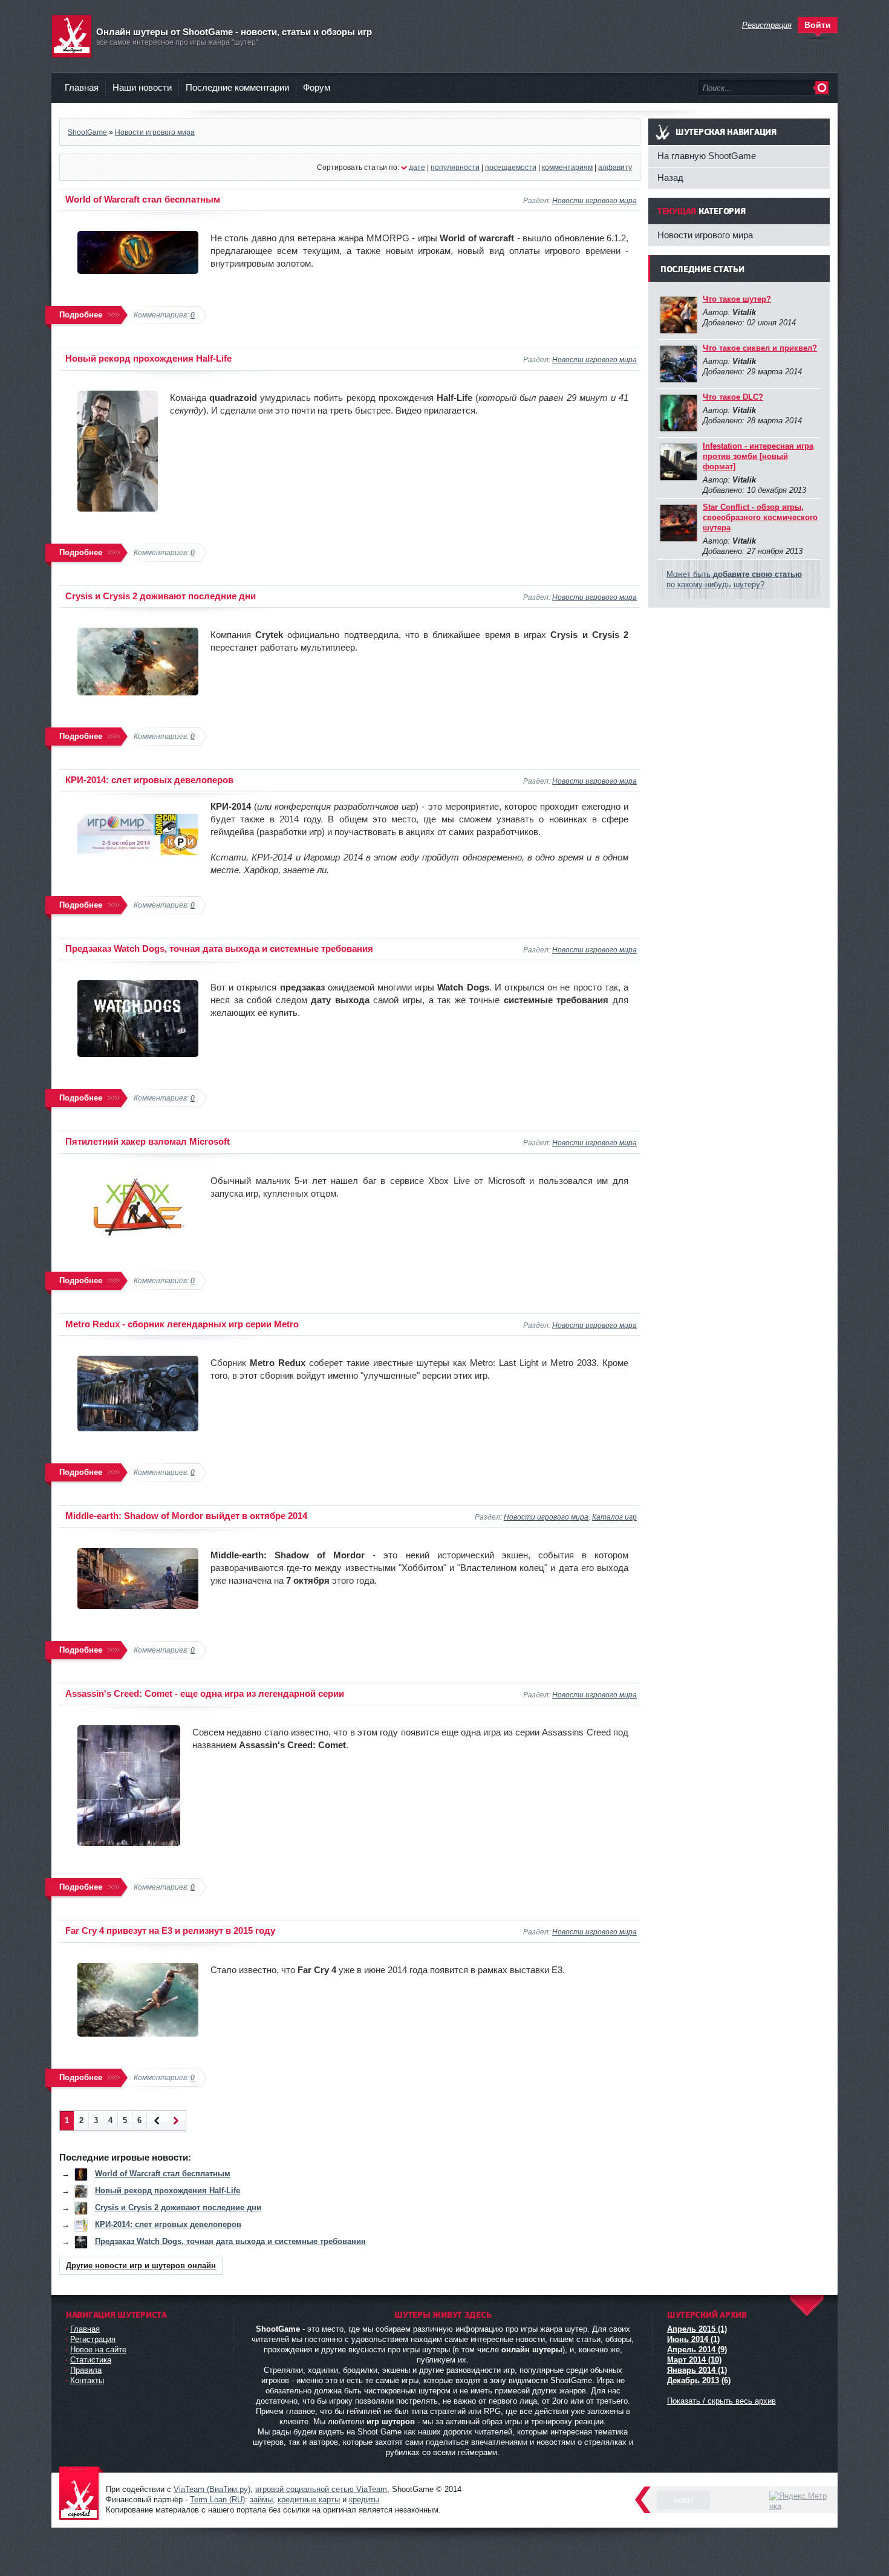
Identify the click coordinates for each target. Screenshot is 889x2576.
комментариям (567, 167)
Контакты (87, 2380)
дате (417, 167)
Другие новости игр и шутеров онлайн (141, 2265)
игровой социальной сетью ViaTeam (321, 2489)
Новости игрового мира (594, 200)
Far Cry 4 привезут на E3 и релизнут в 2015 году (170, 1930)
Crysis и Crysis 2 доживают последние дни (161, 596)
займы (261, 2500)
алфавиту (615, 167)
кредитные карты (309, 2500)
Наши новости (142, 87)
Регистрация (93, 2339)
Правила (86, 2370)
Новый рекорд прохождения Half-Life (148, 358)
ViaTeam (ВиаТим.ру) (212, 2489)
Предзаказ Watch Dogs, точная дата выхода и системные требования (219, 948)
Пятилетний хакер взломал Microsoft (148, 1141)
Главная (82, 87)
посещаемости (511, 167)
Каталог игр (614, 1517)
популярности (455, 167)
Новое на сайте (98, 2350)
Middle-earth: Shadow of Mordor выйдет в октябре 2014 (186, 1516)
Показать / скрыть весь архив (721, 2401)
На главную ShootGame (707, 156)
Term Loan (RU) (217, 2500)
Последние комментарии (237, 87)
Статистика (91, 2360)
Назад (670, 177)
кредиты (364, 2500)
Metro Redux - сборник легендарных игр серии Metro (182, 1324)
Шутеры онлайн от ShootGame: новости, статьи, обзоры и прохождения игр (82, 2494)
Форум (317, 87)
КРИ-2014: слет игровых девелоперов (149, 780)
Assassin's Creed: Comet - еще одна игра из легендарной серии (205, 1693)
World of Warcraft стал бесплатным (143, 199)
